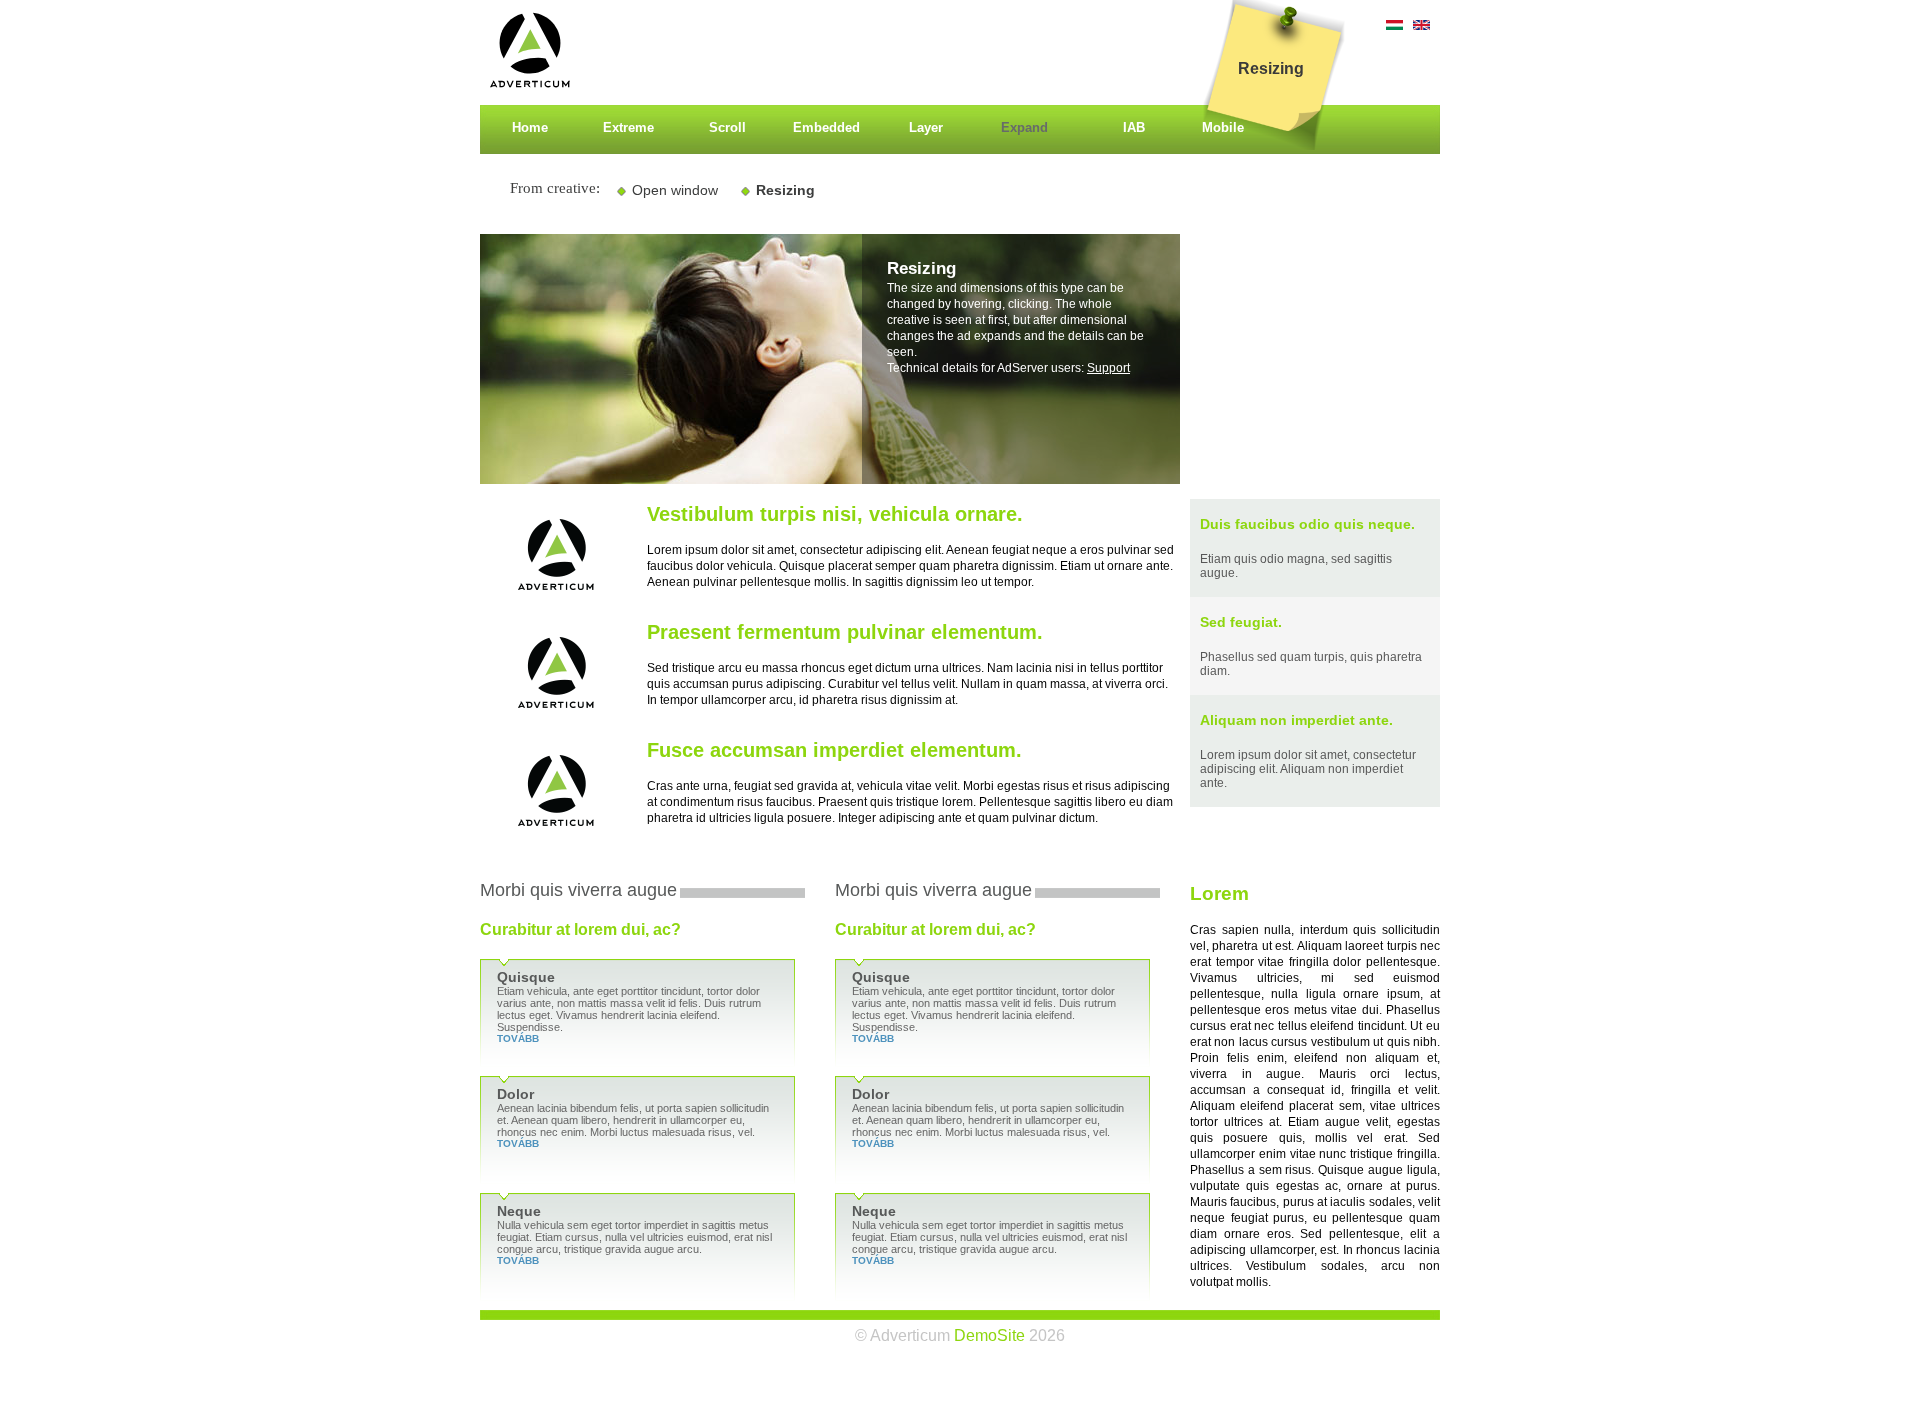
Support (1108, 368)
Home (530, 127)
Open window (675, 190)
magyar (1394, 25)
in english (1421, 25)
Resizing (785, 190)
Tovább (518, 1038)
